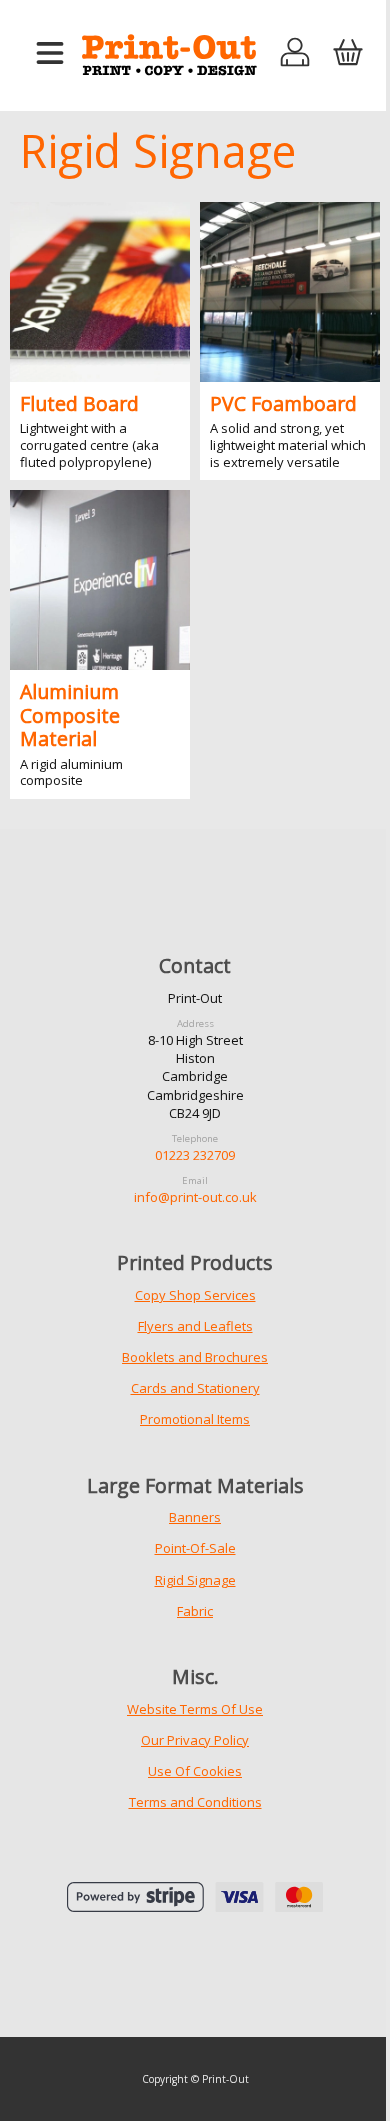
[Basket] (347, 54)
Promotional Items (195, 1419)
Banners (195, 1517)
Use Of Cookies (195, 1771)
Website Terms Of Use (195, 1709)
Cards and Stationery (195, 1388)
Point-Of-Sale (195, 1548)
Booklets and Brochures (195, 1357)
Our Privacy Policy (195, 1740)
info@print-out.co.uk (195, 1197)
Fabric (195, 1611)
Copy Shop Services (195, 1295)
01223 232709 (195, 1155)
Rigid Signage (195, 1580)
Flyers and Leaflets (195, 1326)
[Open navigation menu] (50, 54)
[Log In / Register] (295, 54)
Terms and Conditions (195, 1802)
